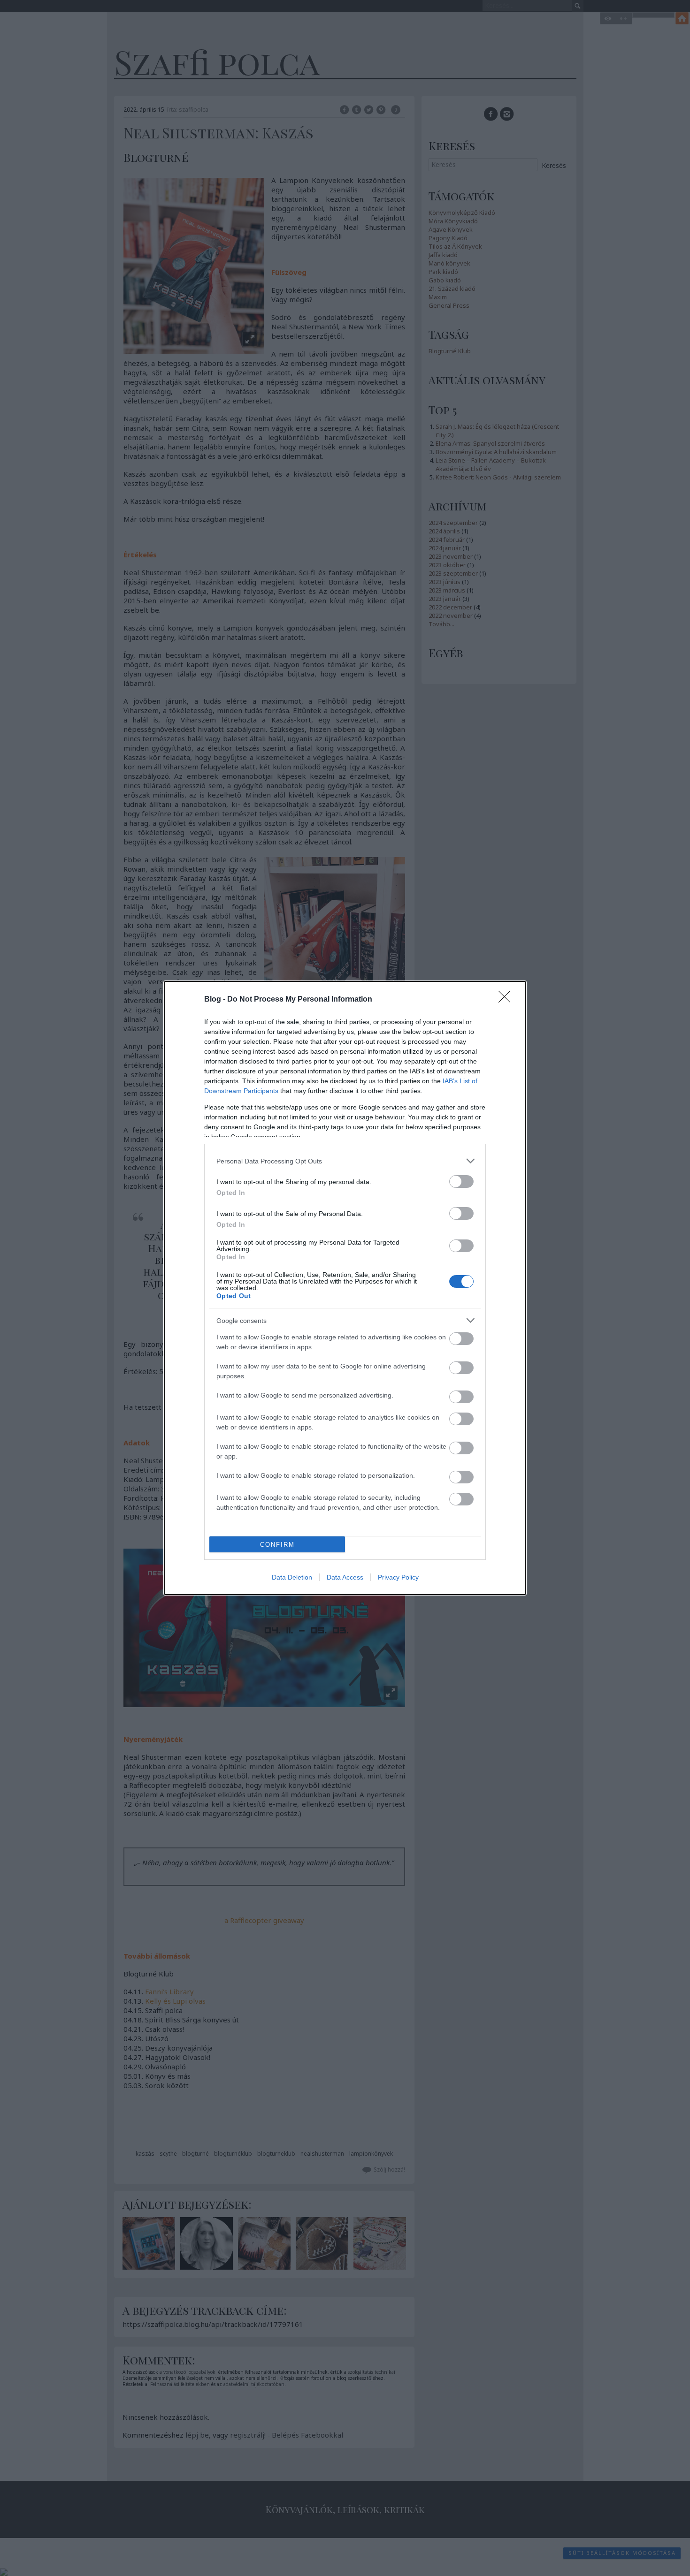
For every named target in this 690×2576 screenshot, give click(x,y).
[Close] (507, 1000)
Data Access (345, 1577)
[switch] (461, 1182)
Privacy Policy (398, 1577)
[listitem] (345, 1161)
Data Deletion (292, 1577)
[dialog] (345, 1288)
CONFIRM (277, 1545)
